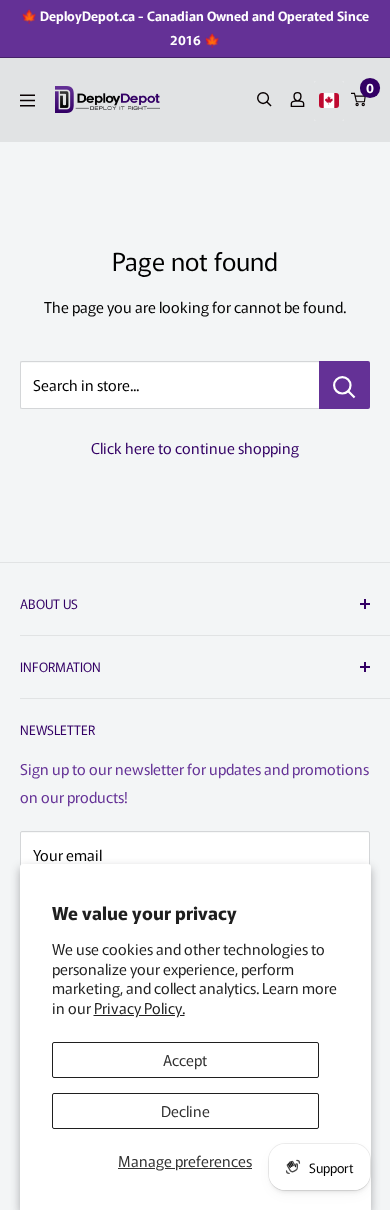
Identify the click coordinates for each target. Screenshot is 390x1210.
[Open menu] (27, 100)
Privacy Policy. (139, 1007)
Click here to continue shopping (195, 447)
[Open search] (264, 99)
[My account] (297, 99)
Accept (185, 1059)
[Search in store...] (344, 385)
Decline (185, 1110)
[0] (359, 99)
